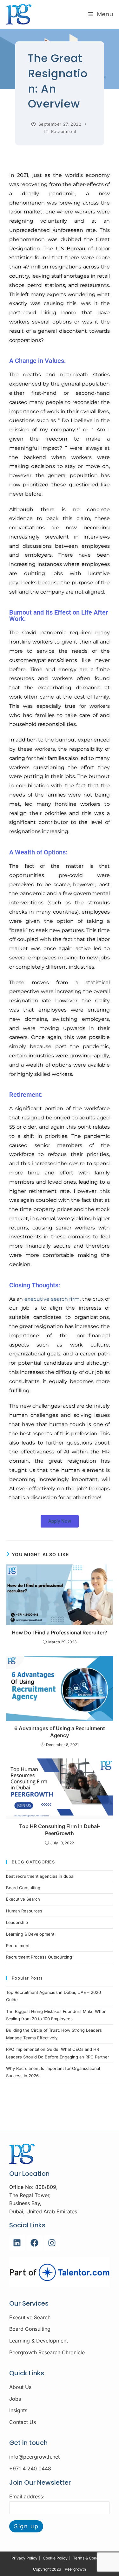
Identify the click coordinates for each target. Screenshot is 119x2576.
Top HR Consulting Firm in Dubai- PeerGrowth (60, 1830)
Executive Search (23, 1899)
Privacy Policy (24, 2558)
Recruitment (64, 131)
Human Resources (24, 1911)
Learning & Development (30, 1934)
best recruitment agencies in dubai (40, 1876)
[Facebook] (35, 2243)
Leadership (17, 1922)
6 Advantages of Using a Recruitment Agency (60, 1732)
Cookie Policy (55, 2558)
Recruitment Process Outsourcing (39, 1957)
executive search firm (52, 1299)
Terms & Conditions (90, 2558)
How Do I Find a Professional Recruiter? (60, 1633)
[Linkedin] (17, 2243)
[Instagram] (52, 2243)
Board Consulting (23, 1888)
